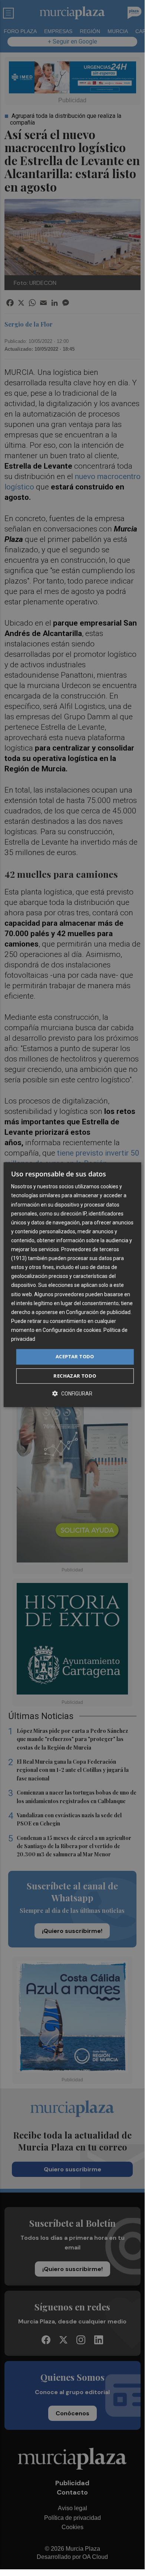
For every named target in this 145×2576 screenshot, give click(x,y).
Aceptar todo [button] (75, 1356)
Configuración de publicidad (98, 1312)
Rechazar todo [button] (75, 1376)
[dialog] (72, 1285)
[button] (72, 1393)
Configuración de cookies (72, 1330)
